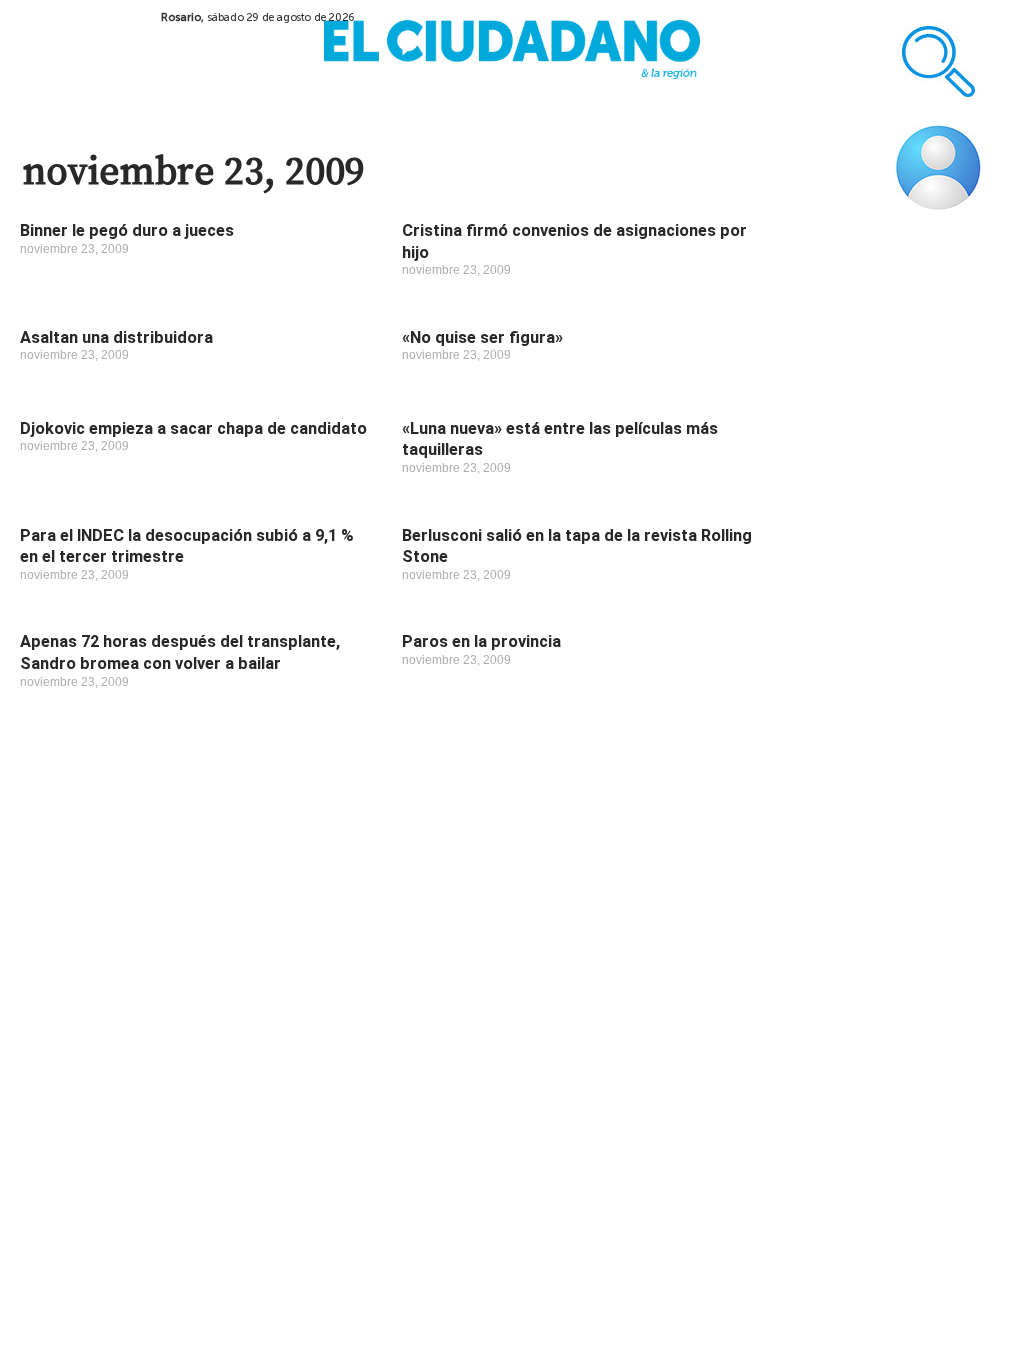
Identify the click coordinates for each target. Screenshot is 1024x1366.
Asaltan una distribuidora (116, 337)
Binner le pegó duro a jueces (127, 230)
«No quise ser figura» (482, 337)
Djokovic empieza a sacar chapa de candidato (193, 428)
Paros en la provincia (481, 641)
